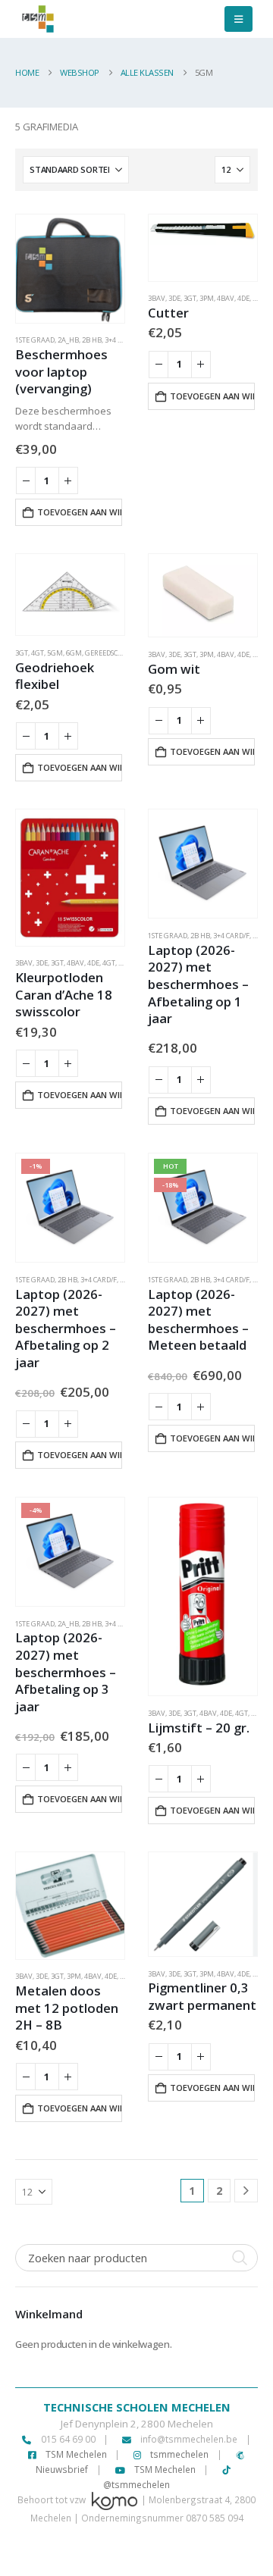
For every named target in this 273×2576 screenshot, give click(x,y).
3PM (207, 298)
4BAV (226, 298)
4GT (38, 653)
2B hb (92, 340)
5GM (55, 653)
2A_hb (68, 340)
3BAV (157, 298)
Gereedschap (108, 653)
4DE (243, 298)
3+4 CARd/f (123, 340)
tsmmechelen (178, 2454)
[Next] (246, 2191)
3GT (190, 298)
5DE (124, 963)
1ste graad (35, 340)
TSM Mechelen (75, 2454)
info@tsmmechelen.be (189, 2439)
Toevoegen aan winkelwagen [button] (80, 512)
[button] (238, 19)
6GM (74, 653)
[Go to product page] (70, 269)
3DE (174, 298)
